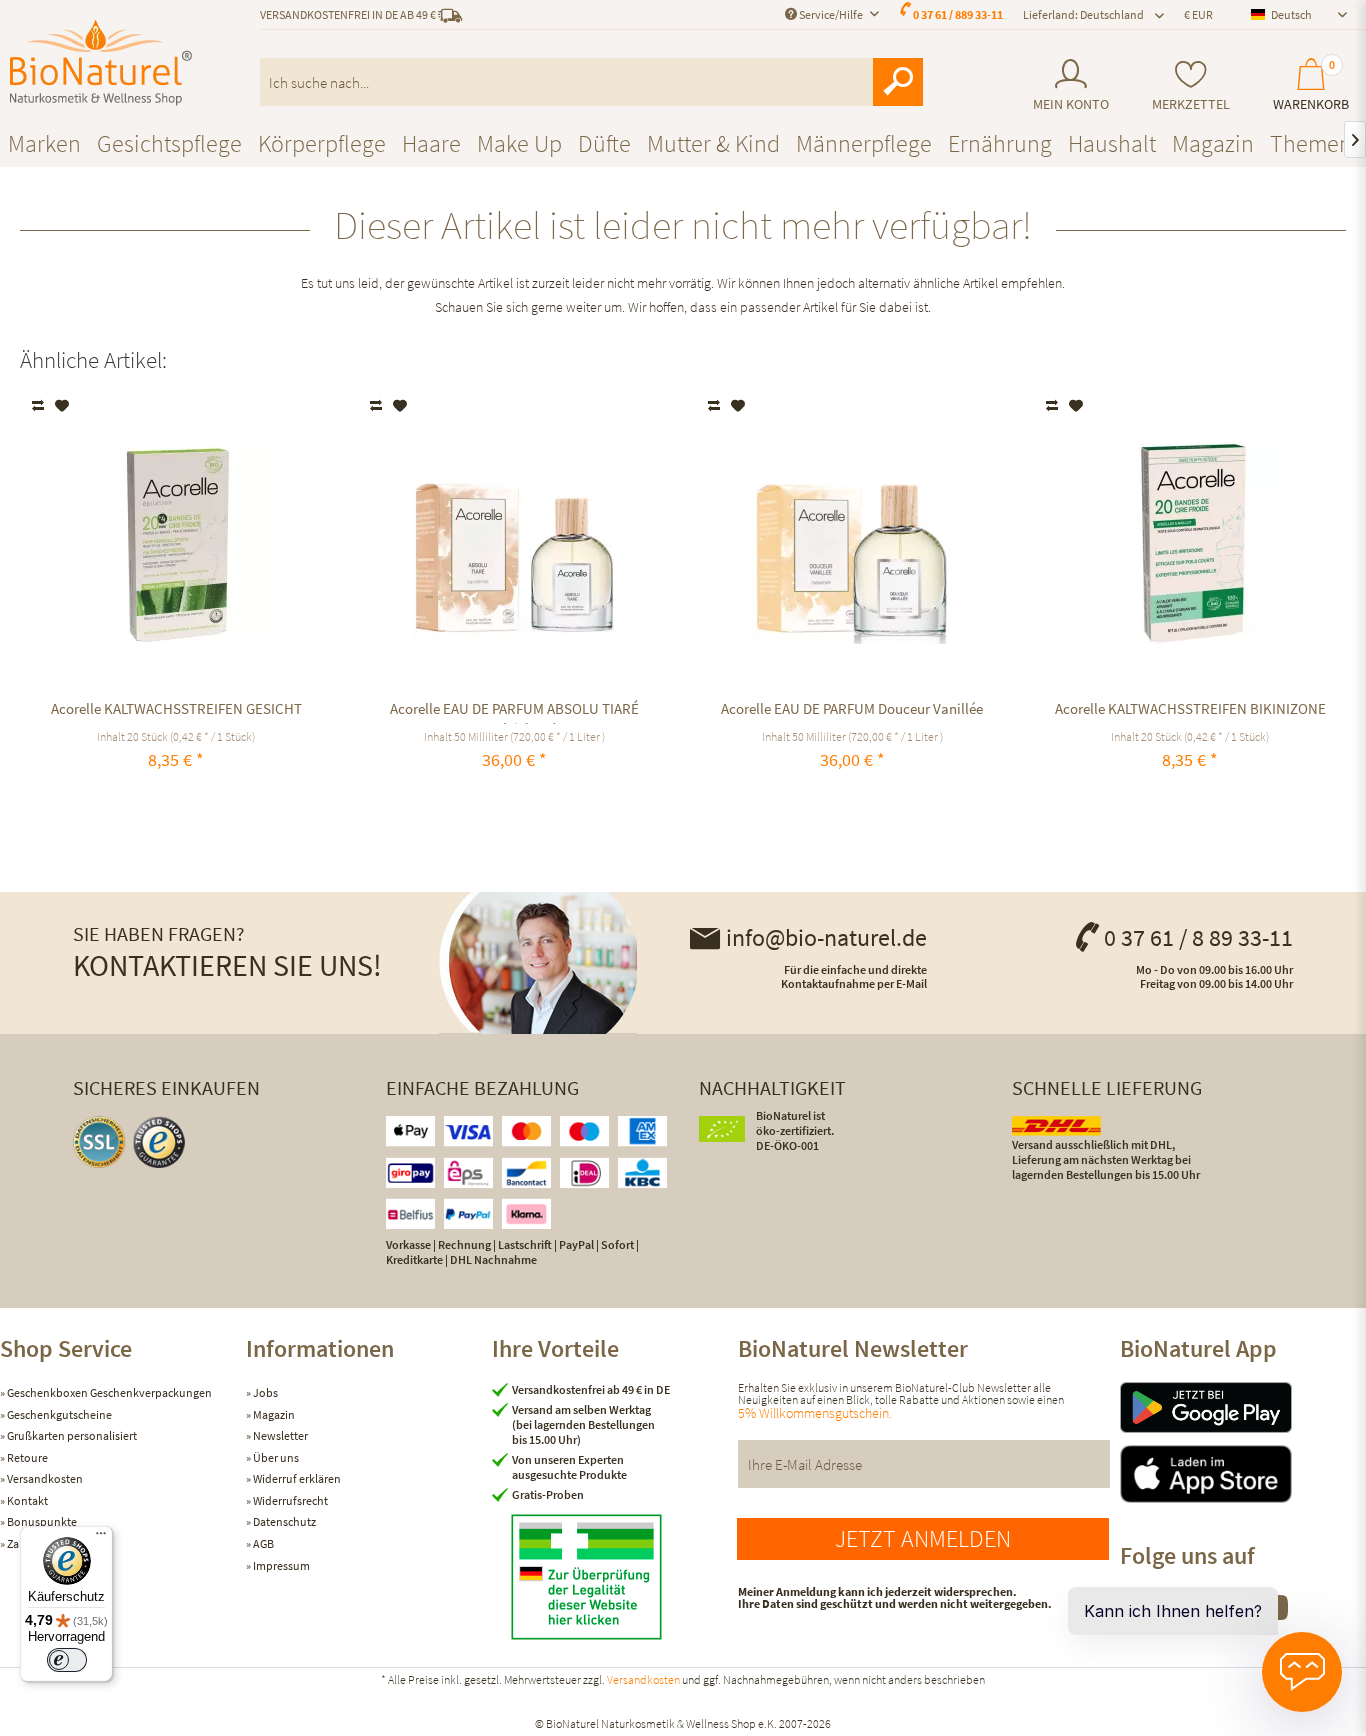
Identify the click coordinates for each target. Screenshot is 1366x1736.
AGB (262, 1543)
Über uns (275, 1457)
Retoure (26, 1457)
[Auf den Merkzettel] (62, 406)
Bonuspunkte (41, 1521)
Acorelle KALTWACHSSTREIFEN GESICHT (176, 708)
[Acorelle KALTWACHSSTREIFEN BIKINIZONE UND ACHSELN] (1190, 544)
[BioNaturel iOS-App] (1243, 1474)
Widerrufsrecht (289, 1500)
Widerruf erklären (296, 1478)
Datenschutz (283, 1521)
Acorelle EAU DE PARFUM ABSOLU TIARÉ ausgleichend (514, 711)
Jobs (264, 1392)
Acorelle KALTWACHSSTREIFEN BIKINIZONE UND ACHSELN (1190, 711)
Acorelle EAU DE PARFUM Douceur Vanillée (852, 708)
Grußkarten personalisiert (71, 1435)
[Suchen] (898, 82)
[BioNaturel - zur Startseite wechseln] (101, 63)
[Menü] (101, 1538)
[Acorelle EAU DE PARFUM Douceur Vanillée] (852, 544)
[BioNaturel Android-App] (1243, 1407)
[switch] (67, 1660)
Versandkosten (44, 1478)
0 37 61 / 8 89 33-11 (1198, 937)
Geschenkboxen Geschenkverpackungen (108, 1392)
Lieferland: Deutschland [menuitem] (1083, 14)
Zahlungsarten (43, 1543)
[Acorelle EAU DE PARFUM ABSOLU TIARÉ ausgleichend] (514, 544)
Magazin (273, 1414)
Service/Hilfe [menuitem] (831, 14)
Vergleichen (39, 406)
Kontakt (26, 1500)
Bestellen (1190, 806)
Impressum (280, 1565)
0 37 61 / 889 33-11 (958, 14)
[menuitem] (1070, 85)
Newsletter (279, 1435)
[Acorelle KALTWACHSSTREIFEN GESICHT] (176, 544)
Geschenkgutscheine (58, 1414)
